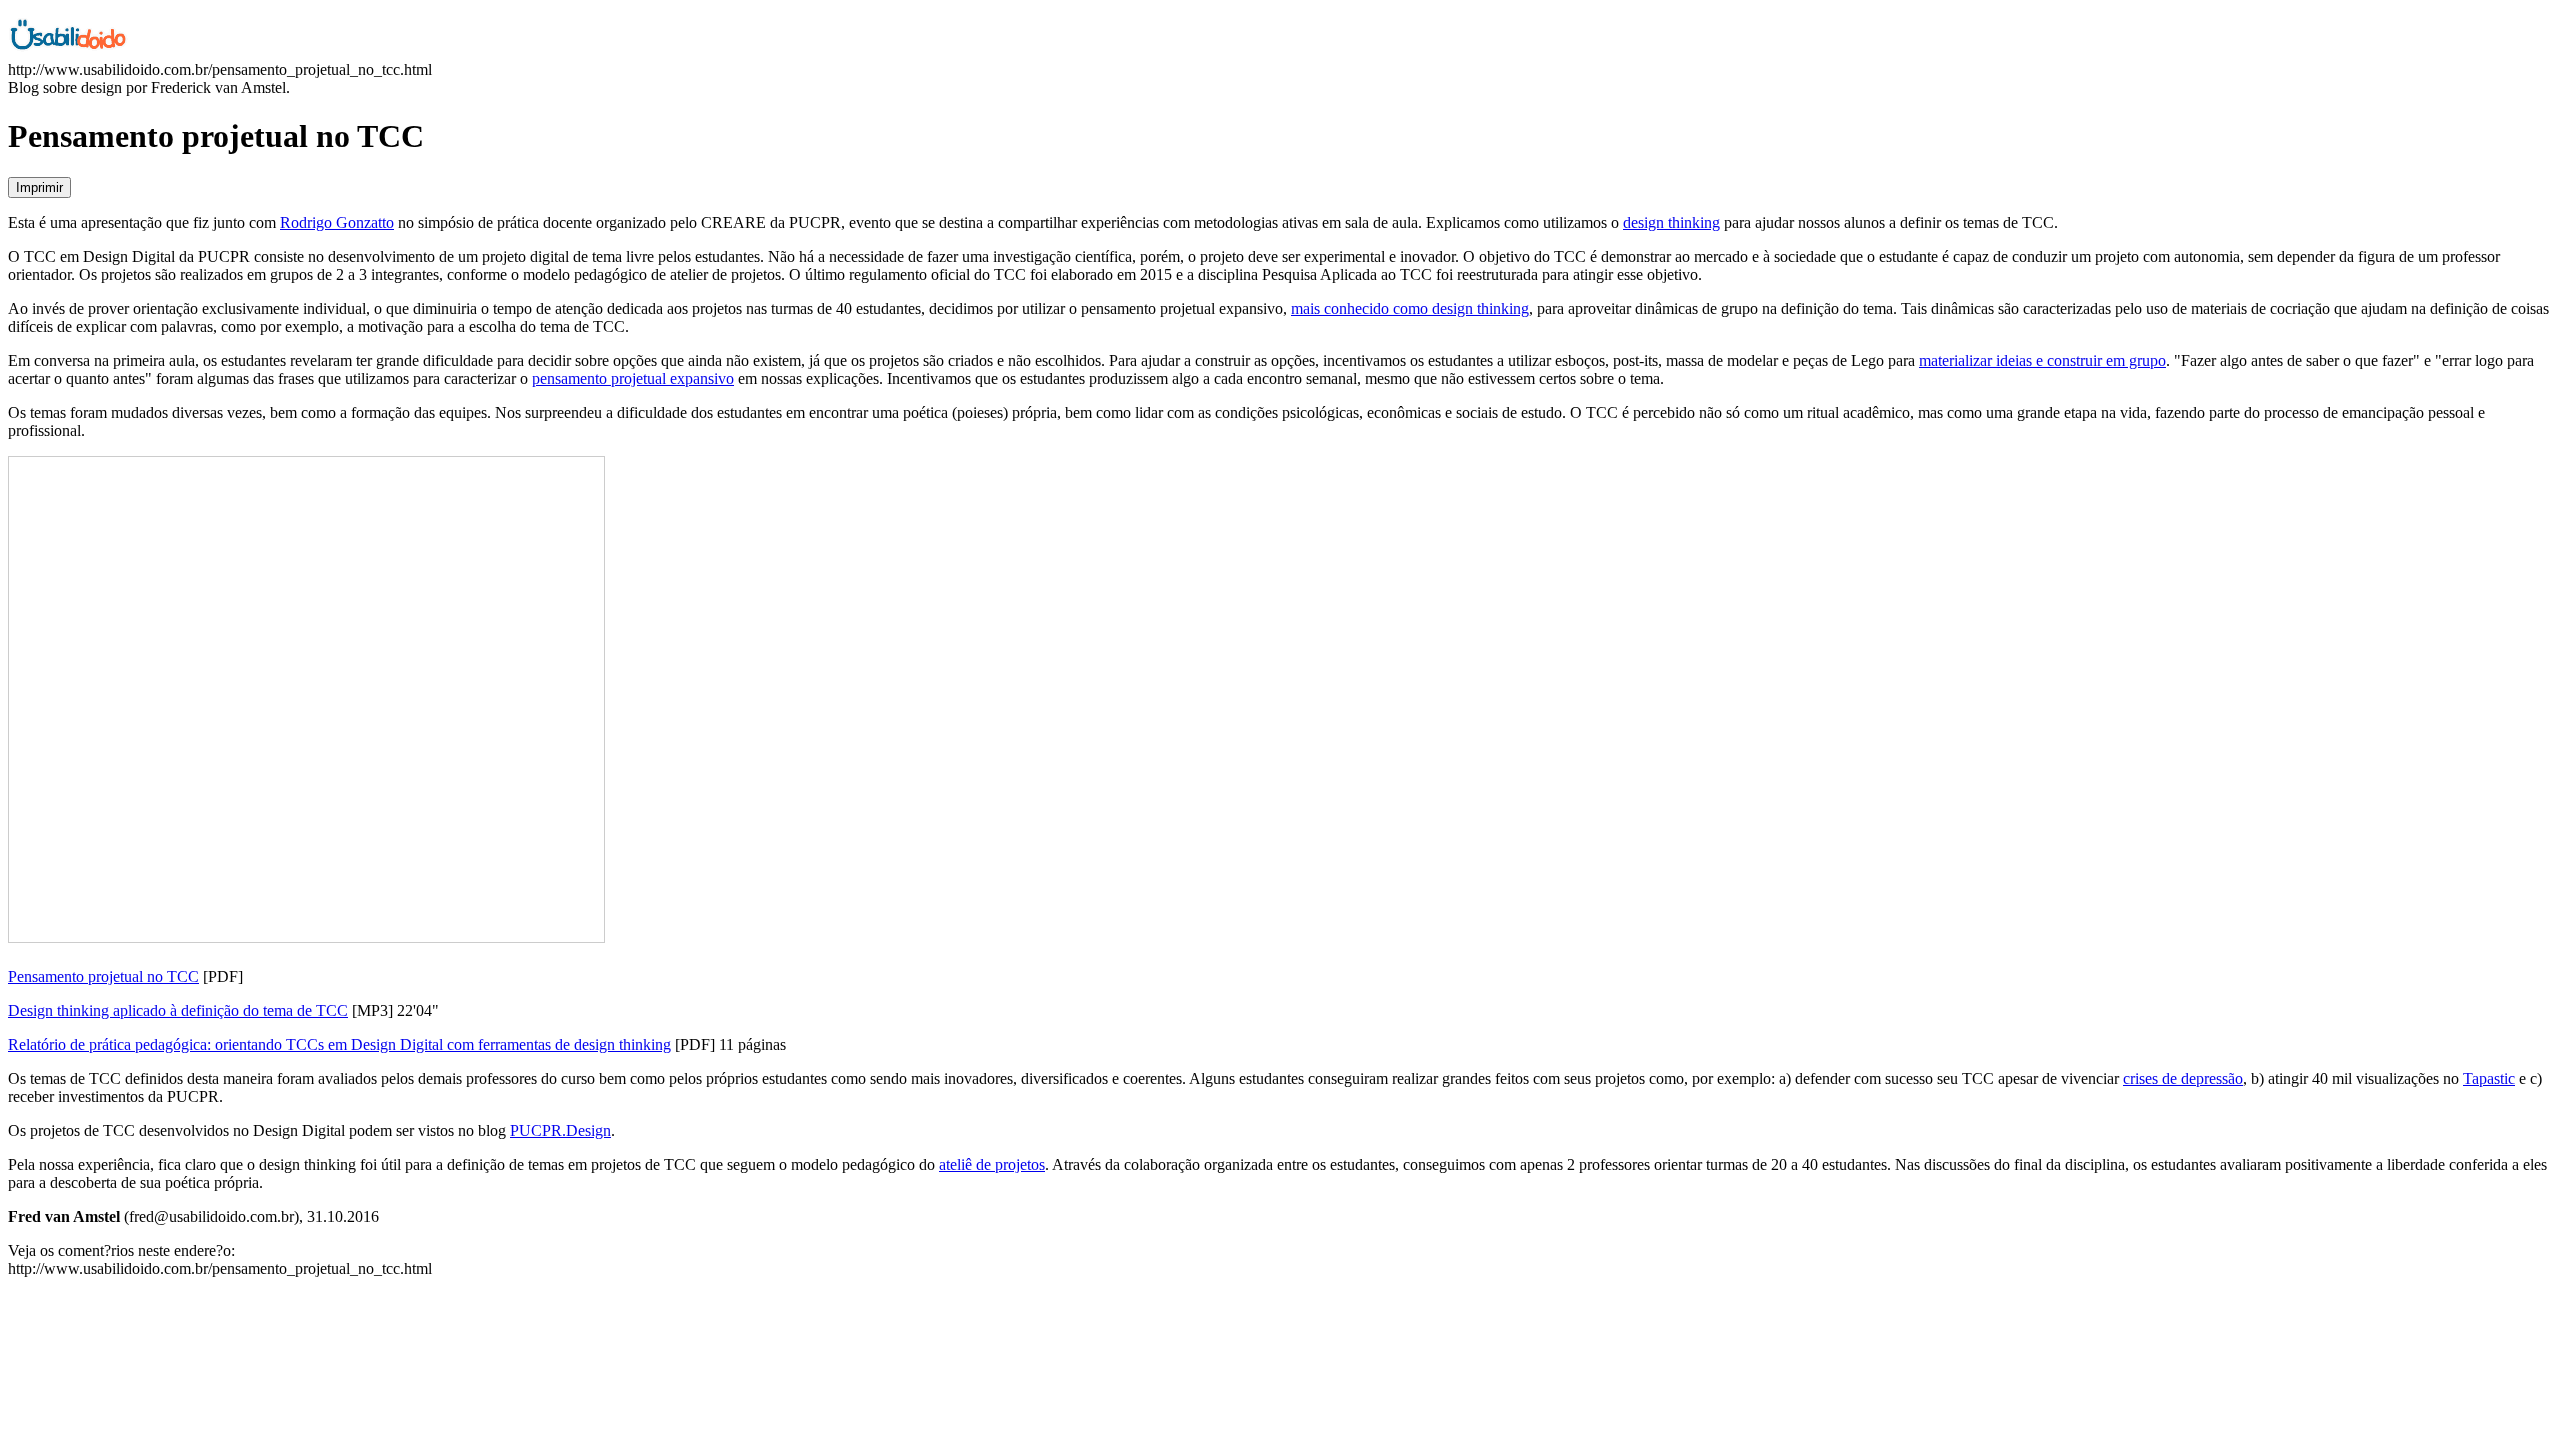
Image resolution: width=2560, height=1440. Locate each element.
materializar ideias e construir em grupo (2042, 360)
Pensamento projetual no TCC (103, 976)
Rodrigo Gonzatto (337, 222)
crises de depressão (2183, 1078)
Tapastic (2489, 1078)
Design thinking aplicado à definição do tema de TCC (178, 1010)
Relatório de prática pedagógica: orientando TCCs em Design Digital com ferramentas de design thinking (339, 1044)
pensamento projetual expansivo (633, 378)
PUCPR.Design (560, 1130)
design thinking (1671, 222)
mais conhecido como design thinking (1410, 308)
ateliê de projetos (992, 1164)
